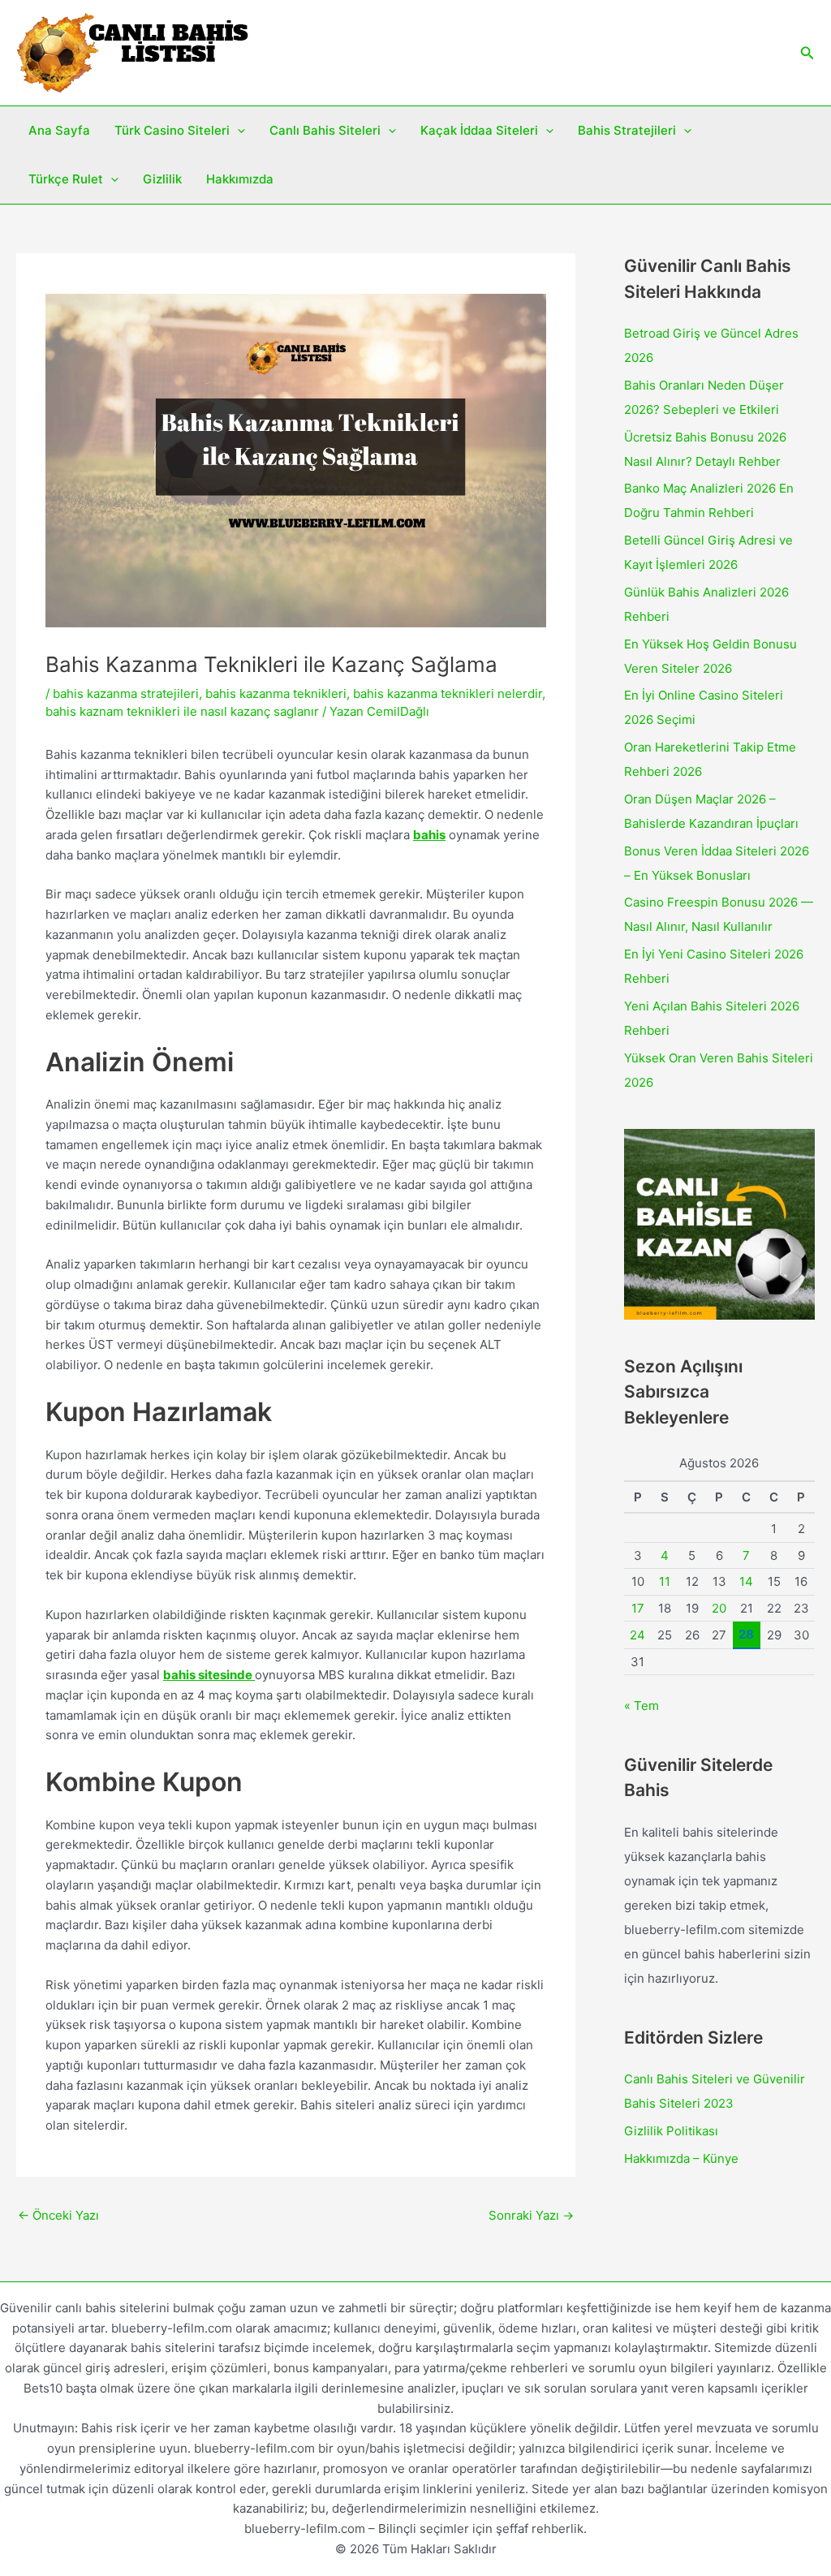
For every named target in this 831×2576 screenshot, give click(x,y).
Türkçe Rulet (66, 179)
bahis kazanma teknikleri (276, 694)
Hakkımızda (240, 179)
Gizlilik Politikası (671, 2131)
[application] (237, 131)
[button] (807, 53)
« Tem (642, 1706)
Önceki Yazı (58, 2215)
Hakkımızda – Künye (681, 2158)
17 (638, 1608)
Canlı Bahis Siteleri (325, 130)
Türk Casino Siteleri (172, 130)
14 (746, 1581)
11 (665, 1581)
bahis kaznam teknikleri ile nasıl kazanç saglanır (182, 711)
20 (719, 1608)
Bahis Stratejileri (627, 130)
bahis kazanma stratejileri (126, 694)
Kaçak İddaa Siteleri (479, 130)
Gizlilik (162, 179)
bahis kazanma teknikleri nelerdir (448, 694)
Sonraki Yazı (531, 2215)
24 (637, 1635)
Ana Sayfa (59, 130)
